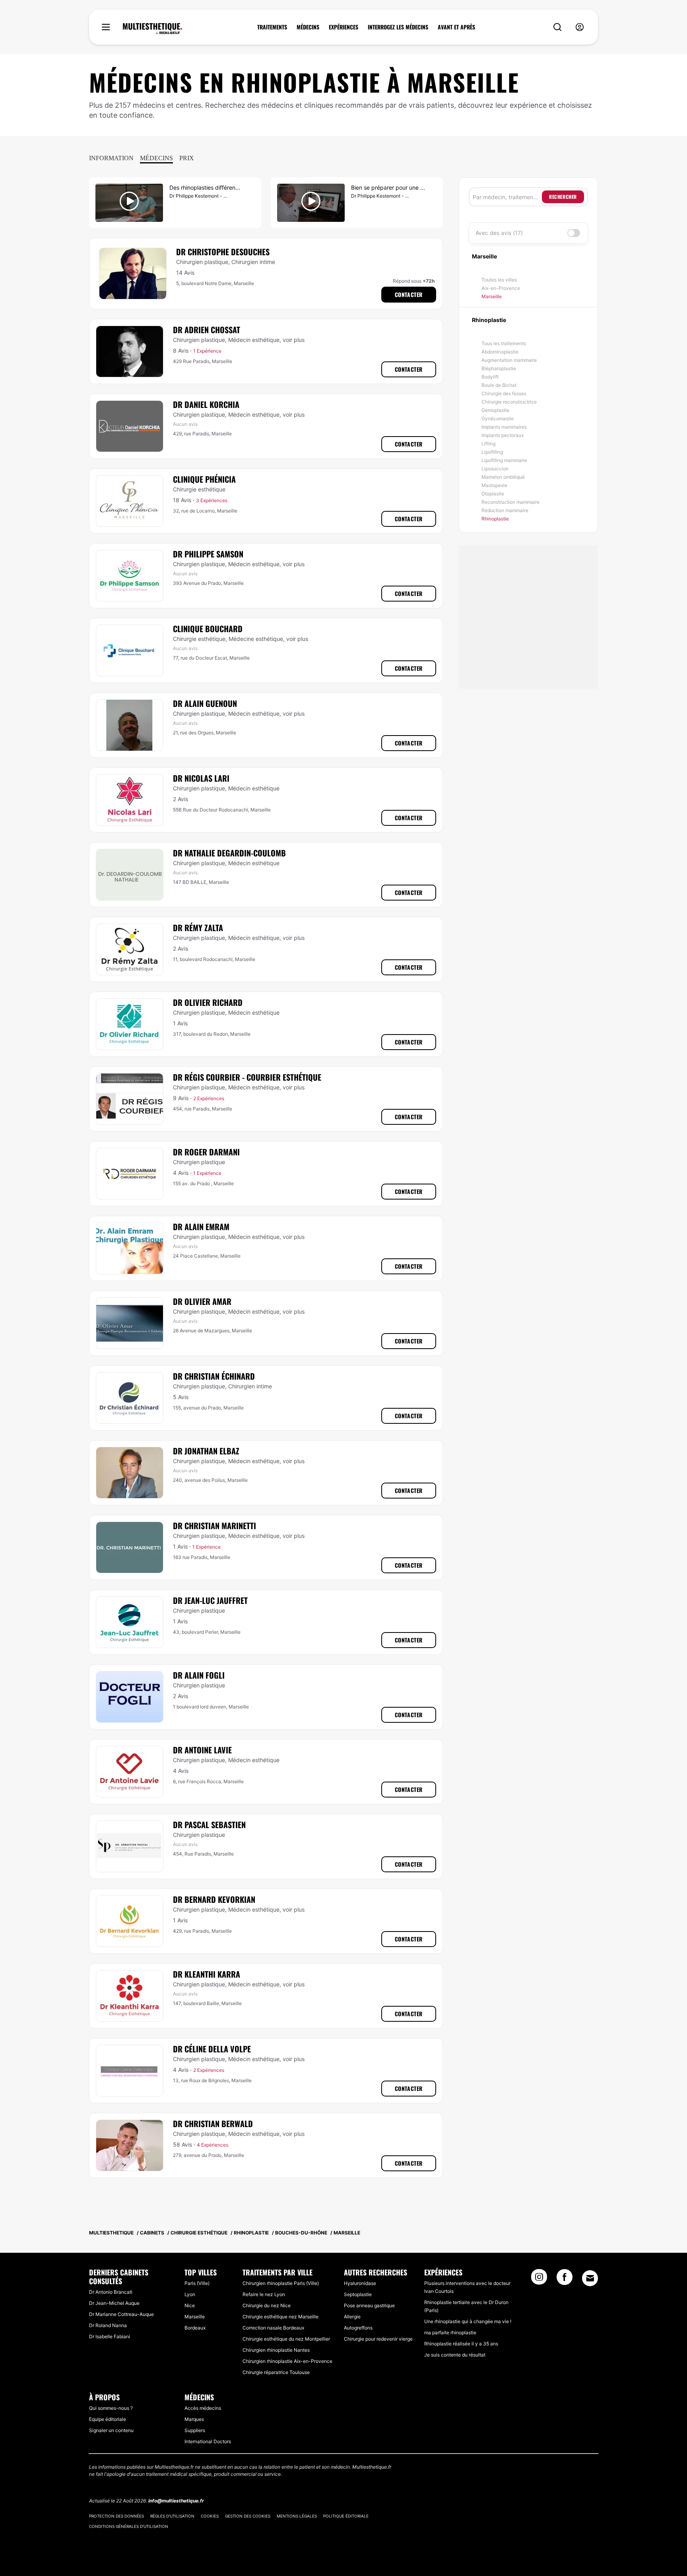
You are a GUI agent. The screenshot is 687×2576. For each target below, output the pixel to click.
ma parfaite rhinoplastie (450, 2332)
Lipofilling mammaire (504, 460)
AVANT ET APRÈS (456, 27)
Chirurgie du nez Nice (267, 2305)
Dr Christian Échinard (214, 1376)
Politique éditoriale (346, 2516)
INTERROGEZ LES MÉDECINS (398, 27)
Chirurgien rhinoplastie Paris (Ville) (281, 2283)
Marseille (492, 296)
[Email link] (590, 2278)
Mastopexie (494, 485)
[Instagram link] (539, 2279)
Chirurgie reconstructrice (509, 402)
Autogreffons (358, 2328)
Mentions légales (297, 2516)
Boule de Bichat (499, 385)
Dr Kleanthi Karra (207, 1974)
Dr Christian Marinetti (214, 1526)
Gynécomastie (498, 418)
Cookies (210, 2516)
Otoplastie (493, 494)
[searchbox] (507, 197)
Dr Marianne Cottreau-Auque (121, 2314)
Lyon (190, 2294)
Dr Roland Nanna (108, 2325)
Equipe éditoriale (108, 2419)
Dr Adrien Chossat (207, 330)
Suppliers (195, 2430)
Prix (187, 158)
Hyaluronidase (360, 2283)
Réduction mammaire (505, 510)
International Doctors (208, 2441)
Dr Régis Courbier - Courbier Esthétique (247, 1077)
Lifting (488, 444)
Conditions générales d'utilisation (129, 2526)
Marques (194, 2419)
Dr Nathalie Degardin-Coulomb (229, 853)
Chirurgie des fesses (504, 393)
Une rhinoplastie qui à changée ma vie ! (468, 2321)
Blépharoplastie (499, 368)
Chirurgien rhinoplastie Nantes (276, 2350)
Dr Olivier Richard (208, 1002)
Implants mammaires (504, 427)
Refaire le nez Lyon (264, 2294)
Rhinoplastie (495, 519)
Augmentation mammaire (509, 360)
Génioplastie (495, 410)
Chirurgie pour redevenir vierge (378, 2339)
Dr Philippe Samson (208, 554)
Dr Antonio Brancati (111, 2292)
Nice (190, 2305)
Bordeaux (195, 2328)
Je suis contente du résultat (455, 2355)
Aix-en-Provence (501, 288)
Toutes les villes (499, 280)
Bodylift (490, 377)
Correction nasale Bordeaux (273, 2328)
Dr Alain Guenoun (205, 703)
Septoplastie (358, 2294)
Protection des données (116, 2516)
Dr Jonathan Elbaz (206, 1451)
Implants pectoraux (503, 435)
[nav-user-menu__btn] (580, 27)
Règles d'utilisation (172, 2516)
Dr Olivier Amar (202, 1301)
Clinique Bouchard (208, 629)
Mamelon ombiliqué (503, 477)
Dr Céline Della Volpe (212, 2049)
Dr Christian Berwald (213, 2124)
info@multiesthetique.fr (176, 2501)
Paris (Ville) (197, 2283)
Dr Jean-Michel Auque (114, 2303)
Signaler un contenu (111, 2430)
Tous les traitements (504, 343)
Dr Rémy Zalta (198, 928)
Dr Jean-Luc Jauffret (210, 1600)
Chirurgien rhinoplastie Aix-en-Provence (287, 2361)
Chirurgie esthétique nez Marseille (280, 2317)
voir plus (294, 340)
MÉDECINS (308, 27)
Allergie (352, 2317)
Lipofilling (492, 452)
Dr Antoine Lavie (202, 1750)
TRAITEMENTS (272, 27)
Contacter (409, 294)
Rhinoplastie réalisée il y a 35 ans (461, 2344)
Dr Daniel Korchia (206, 404)
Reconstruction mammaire (510, 502)
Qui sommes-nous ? (111, 2408)
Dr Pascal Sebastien (209, 1825)
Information (111, 158)
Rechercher (563, 197)
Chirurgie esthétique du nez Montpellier (286, 2339)
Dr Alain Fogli (199, 1675)
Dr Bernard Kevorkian (214, 1899)
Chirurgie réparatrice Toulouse (276, 2372)
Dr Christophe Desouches (223, 252)
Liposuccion (495, 469)
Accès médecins (203, 2408)
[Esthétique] (152, 29)
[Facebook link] (565, 2279)
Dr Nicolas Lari (201, 778)
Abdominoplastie (500, 352)
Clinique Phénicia (204, 479)
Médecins (156, 158)
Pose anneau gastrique (369, 2305)
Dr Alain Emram (201, 1227)
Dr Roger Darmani (206, 1152)
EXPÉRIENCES (343, 27)
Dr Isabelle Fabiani (110, 2336)
